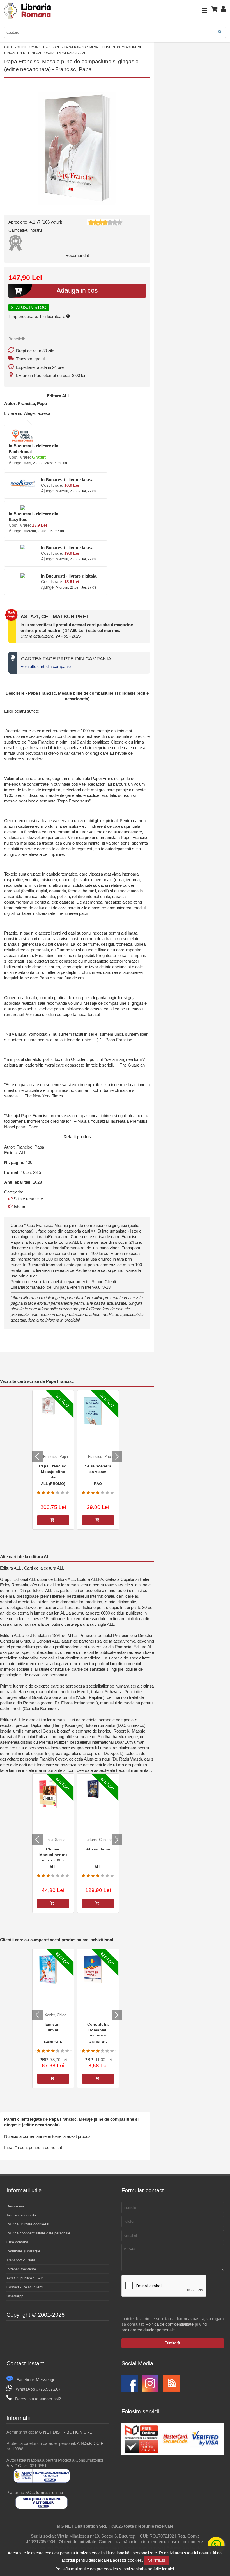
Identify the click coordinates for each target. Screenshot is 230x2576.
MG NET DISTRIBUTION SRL (63, 2432)
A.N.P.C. (14, 2466)
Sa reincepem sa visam (98, 1469)
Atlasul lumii (98, 1849)
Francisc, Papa (73, 69)
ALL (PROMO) (53, 1484)
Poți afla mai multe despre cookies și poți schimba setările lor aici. (115, 2569)
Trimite (171, 2343)
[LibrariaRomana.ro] (28, 18)
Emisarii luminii (53, 2027)
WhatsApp (15, 2296)
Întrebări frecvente (21, 2269)
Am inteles (157, 2561)
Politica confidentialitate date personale (38, 2233)
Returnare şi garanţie (23, 2251)
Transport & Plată (21, 2260)
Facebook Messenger (37, 2380)
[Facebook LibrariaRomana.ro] (130, 2390)
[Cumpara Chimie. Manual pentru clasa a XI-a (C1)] (53, 1903)
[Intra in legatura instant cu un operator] (216, 2545)
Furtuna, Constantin (100, 1840)
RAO (98, 1484)
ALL (66, 396)
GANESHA (53, 2042)
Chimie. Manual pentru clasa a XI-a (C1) (53, 1854)
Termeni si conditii (21, 2215)
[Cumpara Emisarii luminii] (53, 2079)
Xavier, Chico (55, 2015)
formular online (49, 2492)
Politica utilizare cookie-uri (28, 2224)
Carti (9, 47)
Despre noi (15, 2206)
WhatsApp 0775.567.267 (38, 2389)
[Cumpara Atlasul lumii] (98, 1903)
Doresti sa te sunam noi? (38, 2399)
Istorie (55, 47)
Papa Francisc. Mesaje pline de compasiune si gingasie (53, 1471)
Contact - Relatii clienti (25, 2287)
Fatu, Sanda (55, 1840)
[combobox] (115, 32)
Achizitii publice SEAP (25, 2278)
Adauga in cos (77, 291)
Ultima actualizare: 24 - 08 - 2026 (51, 636)
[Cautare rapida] (220, 32)
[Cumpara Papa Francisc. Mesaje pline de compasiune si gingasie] (53, 1520)
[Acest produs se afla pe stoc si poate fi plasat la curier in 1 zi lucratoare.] (68, 316)
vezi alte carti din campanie (46, 666)
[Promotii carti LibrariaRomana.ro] (150, 2390)
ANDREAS (98, 2042)
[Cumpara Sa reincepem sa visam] (98, 1520)
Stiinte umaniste (31, 47)
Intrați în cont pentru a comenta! (33, 2148)
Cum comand (17, 2242)
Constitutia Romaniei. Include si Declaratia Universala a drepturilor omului (98, 2030)
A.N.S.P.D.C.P (90, 2443)
